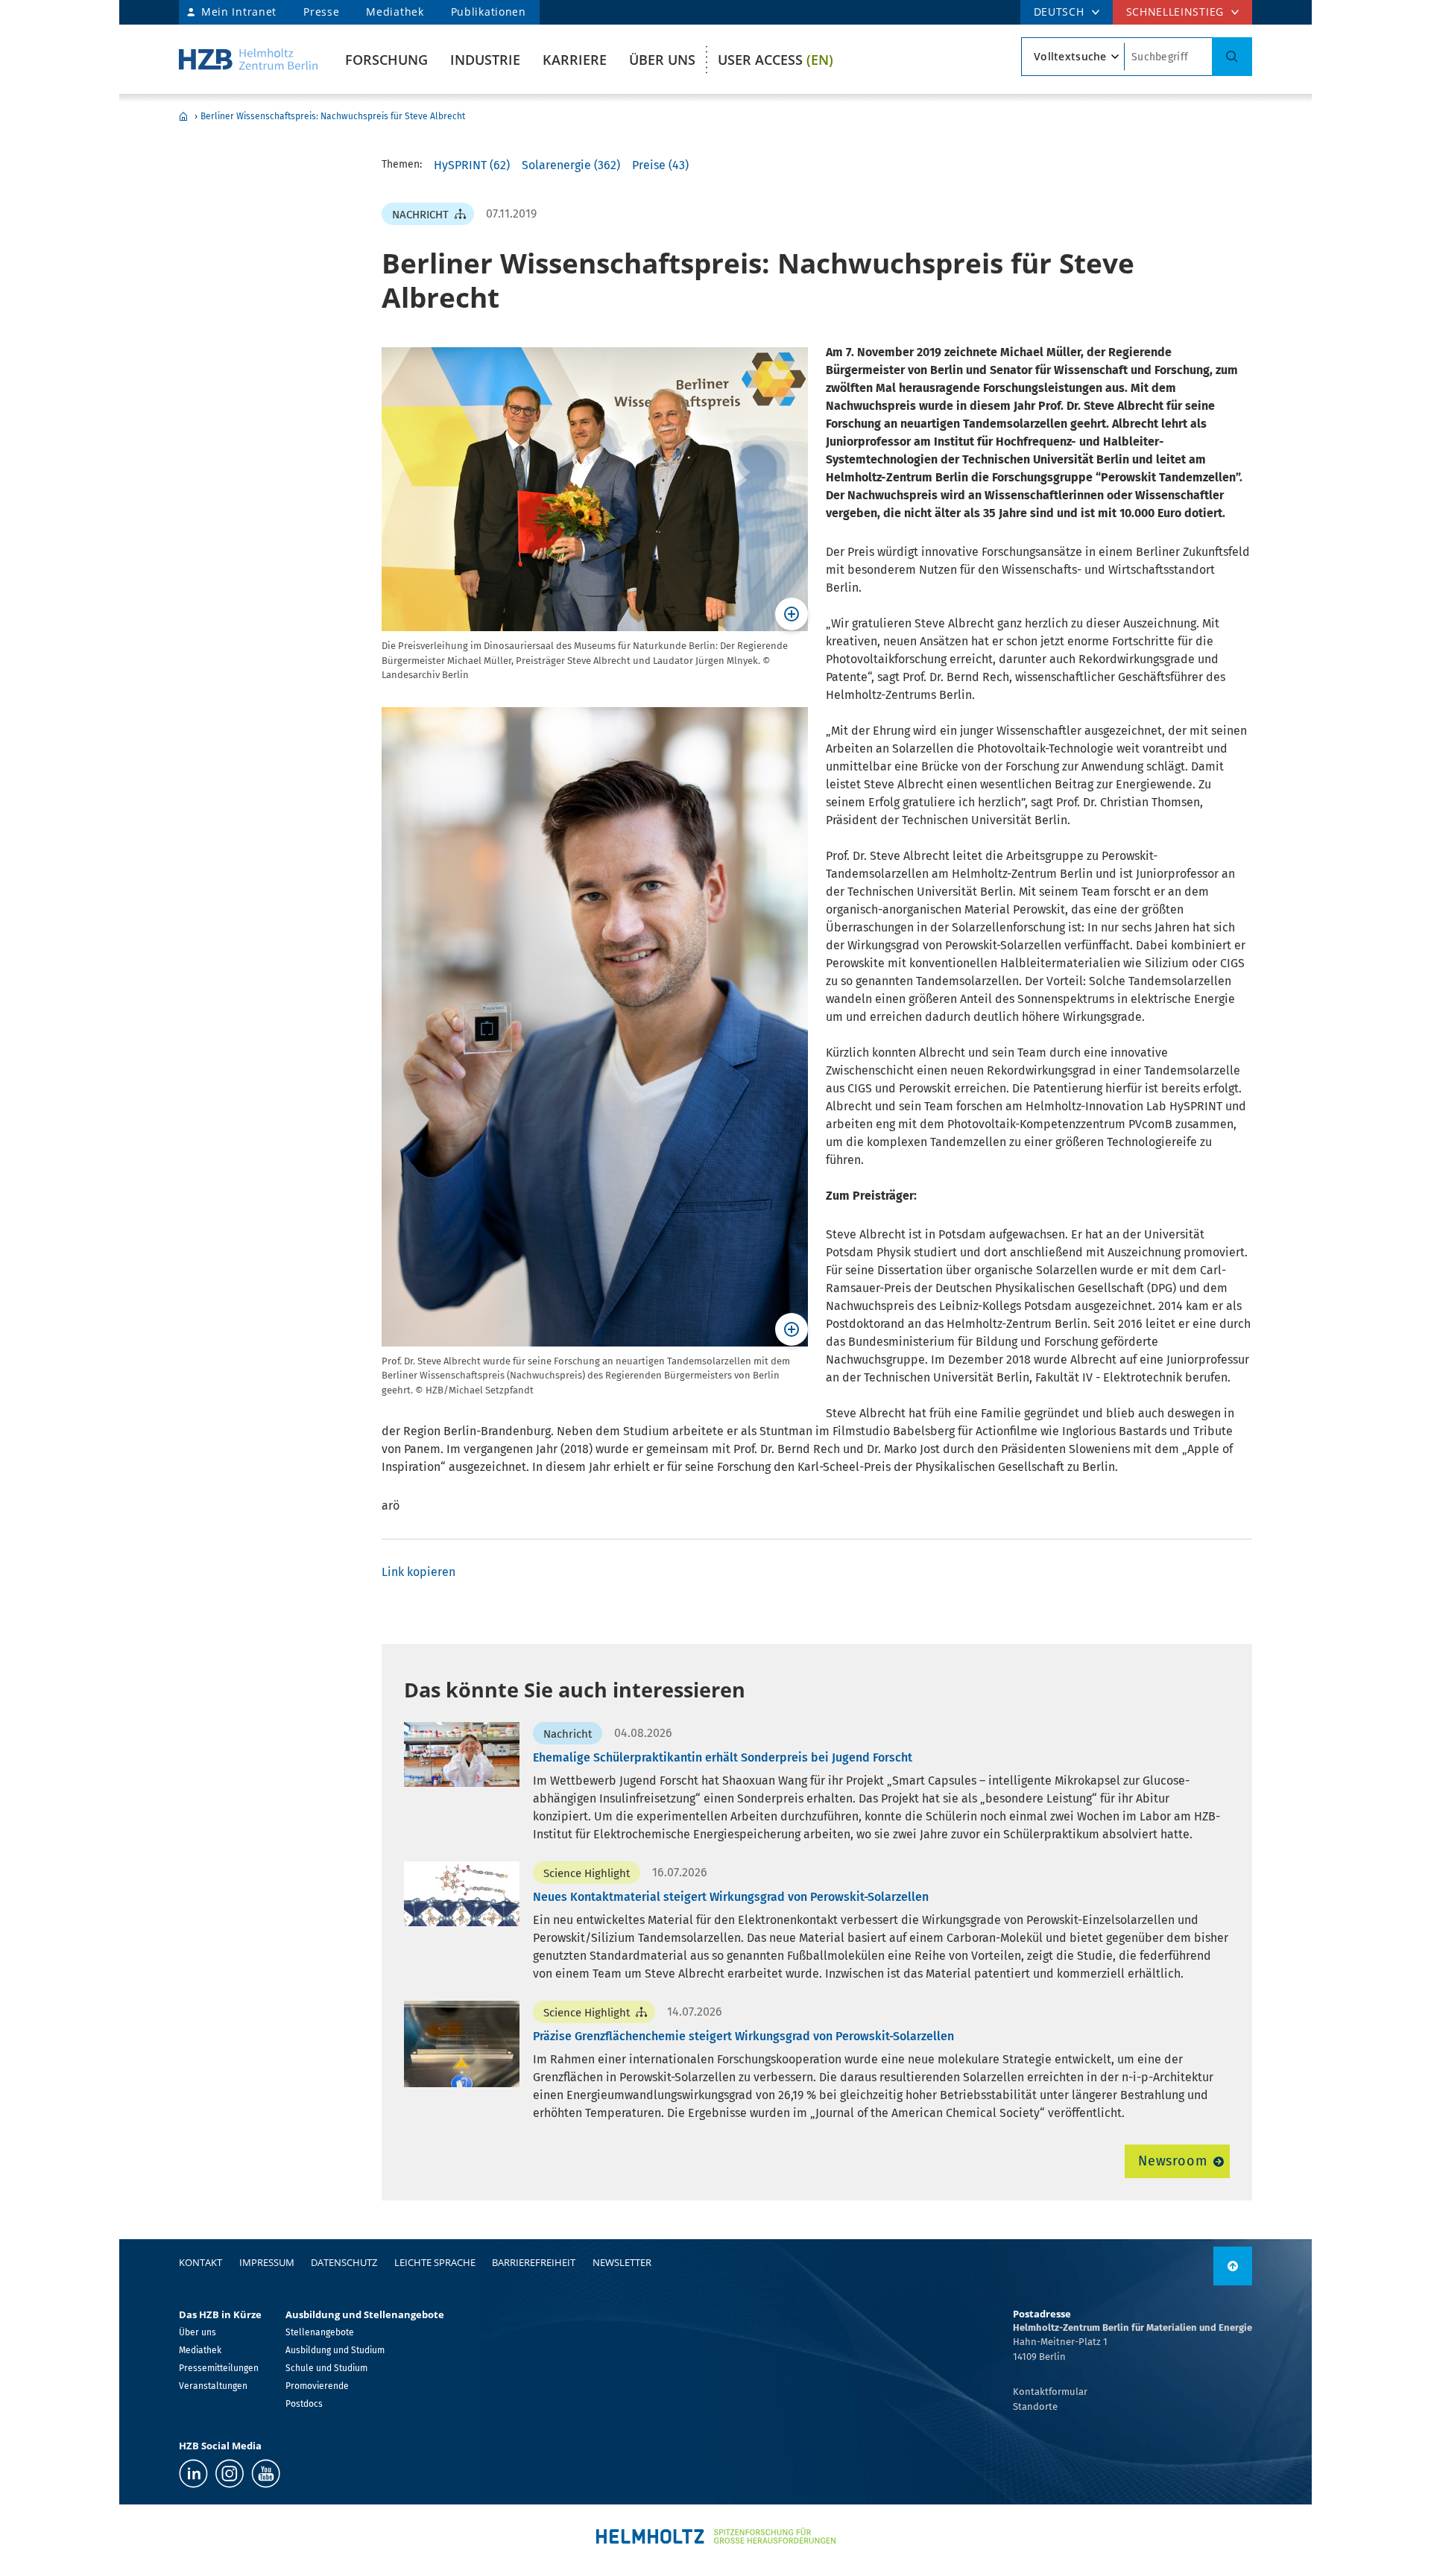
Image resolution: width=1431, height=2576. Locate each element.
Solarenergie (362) (571, 165)
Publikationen (489, 12)
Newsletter (622, 2262)
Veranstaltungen (213, 2386)
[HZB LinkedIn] (193, 2474)
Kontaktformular (1050, 2392)
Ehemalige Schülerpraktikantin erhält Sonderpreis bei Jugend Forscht (723, 1757)
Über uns (662, 60)
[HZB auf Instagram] (230, 2474)
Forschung (386, 60)
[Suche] (1232, 57)
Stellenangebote (320, 2332)
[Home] (248, 59)
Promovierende (317, 2386)
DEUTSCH (1059, 12)
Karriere (575, 60)
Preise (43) (660, 165)
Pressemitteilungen (219, 2368)
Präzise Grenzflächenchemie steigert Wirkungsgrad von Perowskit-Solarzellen (743, 2036)
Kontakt (200, 2262)
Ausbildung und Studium (335, 2350)
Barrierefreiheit (534, 2262)
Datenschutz (344, 2262)
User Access (775, 60)
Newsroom (1173, 2161)
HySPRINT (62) (472, 165)
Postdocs (304, 2404)
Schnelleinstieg (1175, 12)
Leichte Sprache (435, 2262)
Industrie (485, 60)
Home (183, 116)
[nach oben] (1233, 2266)
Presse (321, 12)
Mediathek (395, 12)
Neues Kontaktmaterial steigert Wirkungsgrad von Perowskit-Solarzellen (731, 1897)
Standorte (1035, 2406)
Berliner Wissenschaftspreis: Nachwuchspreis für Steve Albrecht (333, 116)
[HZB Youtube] (266, 2474)
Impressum (267, 2262)
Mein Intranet (239, 12)
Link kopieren (418, 1572)
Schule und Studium (326, 2368)
